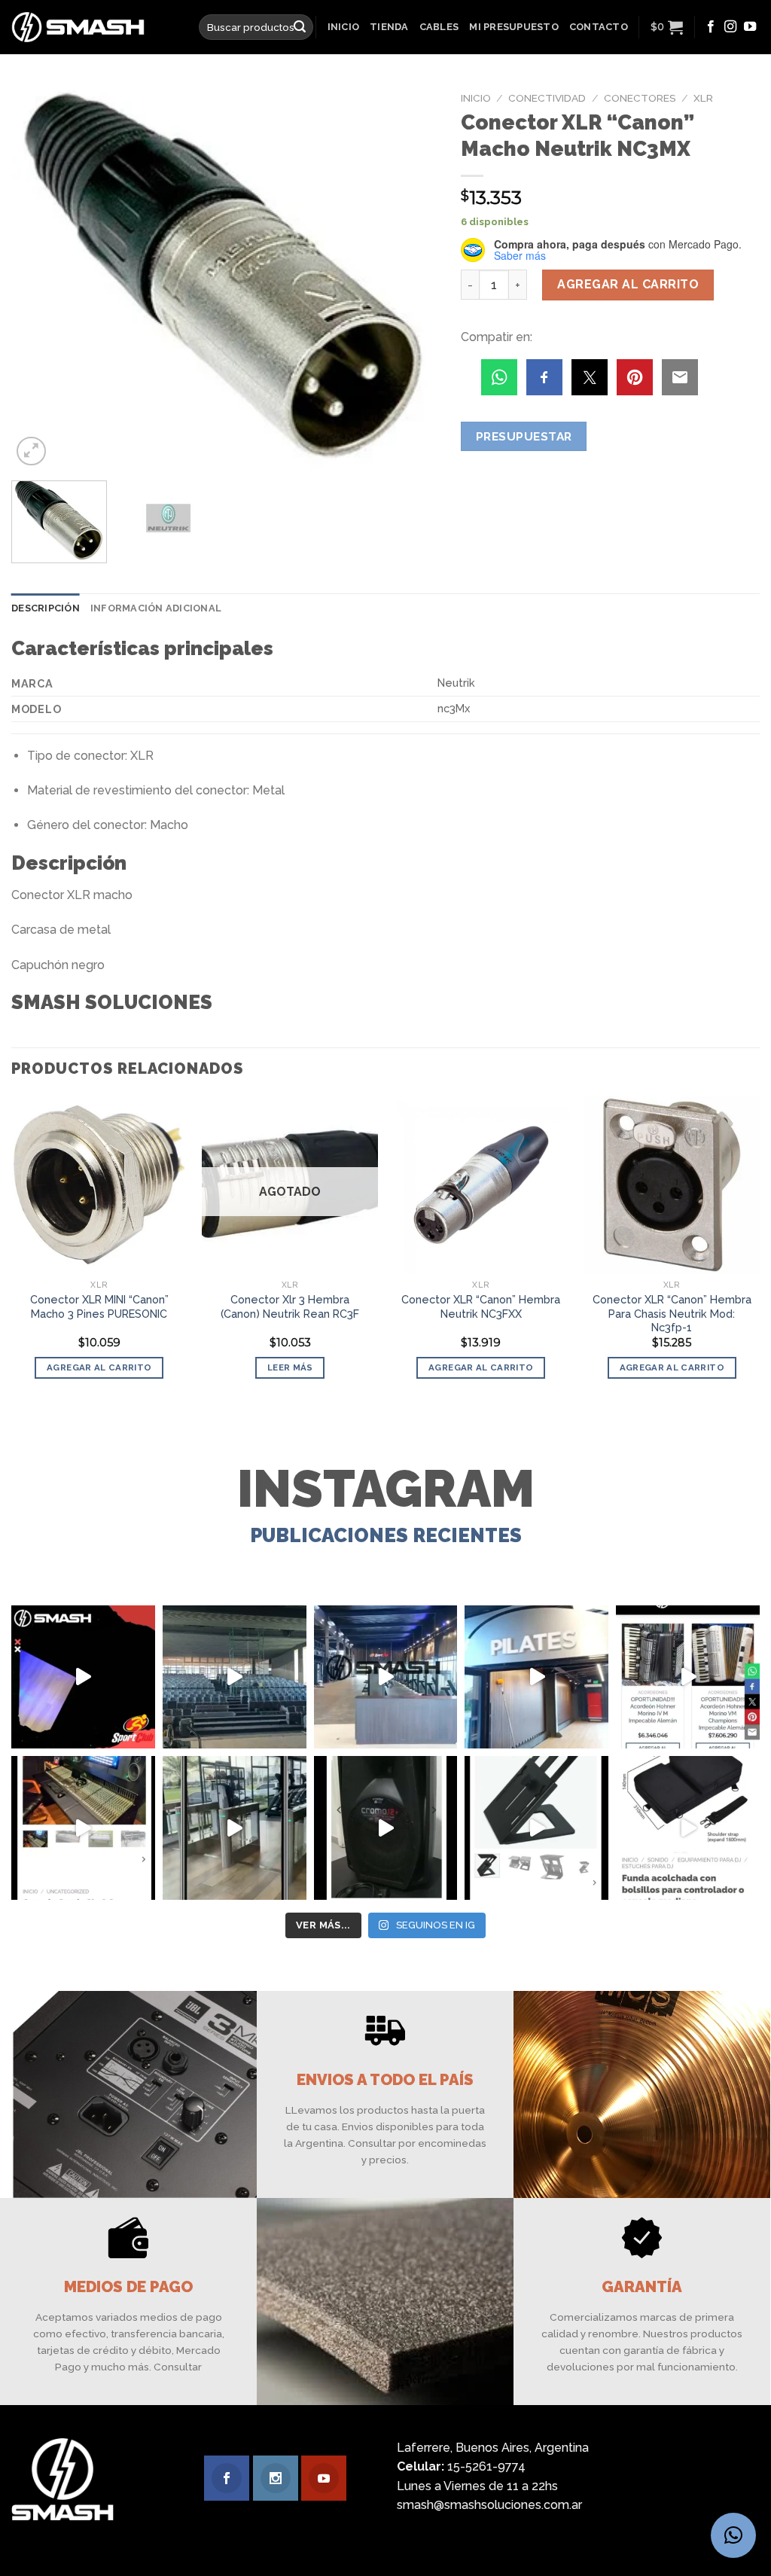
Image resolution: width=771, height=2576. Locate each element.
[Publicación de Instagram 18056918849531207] (83, 1677)
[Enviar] (300, 27)
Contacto (599, 27)
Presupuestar (524, 436)
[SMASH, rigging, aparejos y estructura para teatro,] (235, 1677)
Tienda (389, 27)
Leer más (290, 1367)
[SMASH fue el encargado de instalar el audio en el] (536, 1677)
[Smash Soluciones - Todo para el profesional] (94, 27)
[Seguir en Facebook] (711, 27)
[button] (733, 2535)
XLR (703, 98)
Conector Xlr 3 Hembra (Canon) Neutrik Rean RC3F (290, 1306)
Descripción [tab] (46, 608)
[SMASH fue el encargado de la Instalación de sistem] (235, 1828)
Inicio (344, 27)
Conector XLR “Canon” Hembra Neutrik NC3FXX (481, 1306)
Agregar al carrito (628, 284)
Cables (439, 27)
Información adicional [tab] (156, 608)
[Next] (411, 277)
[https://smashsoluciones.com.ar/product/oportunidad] (386, 1828)
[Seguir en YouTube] (750, 27)
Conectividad (547, 98)
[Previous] (39, 277)
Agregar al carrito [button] (99, 1367)
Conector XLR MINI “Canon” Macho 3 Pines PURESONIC (99, 1306)
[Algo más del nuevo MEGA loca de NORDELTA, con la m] (386, 1677)
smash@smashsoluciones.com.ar (489, 2505)
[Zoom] (31, 451)
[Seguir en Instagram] (730, 27)
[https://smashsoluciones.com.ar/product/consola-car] (83, 1828)
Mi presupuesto (514, 27)
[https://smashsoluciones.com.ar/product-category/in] (688, 1677)
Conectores (640, 98)
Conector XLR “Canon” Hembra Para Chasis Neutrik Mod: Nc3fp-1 (672, 1313)
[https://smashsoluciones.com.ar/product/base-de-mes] (536, 1828)
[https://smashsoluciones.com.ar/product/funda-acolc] (688, 1828)
